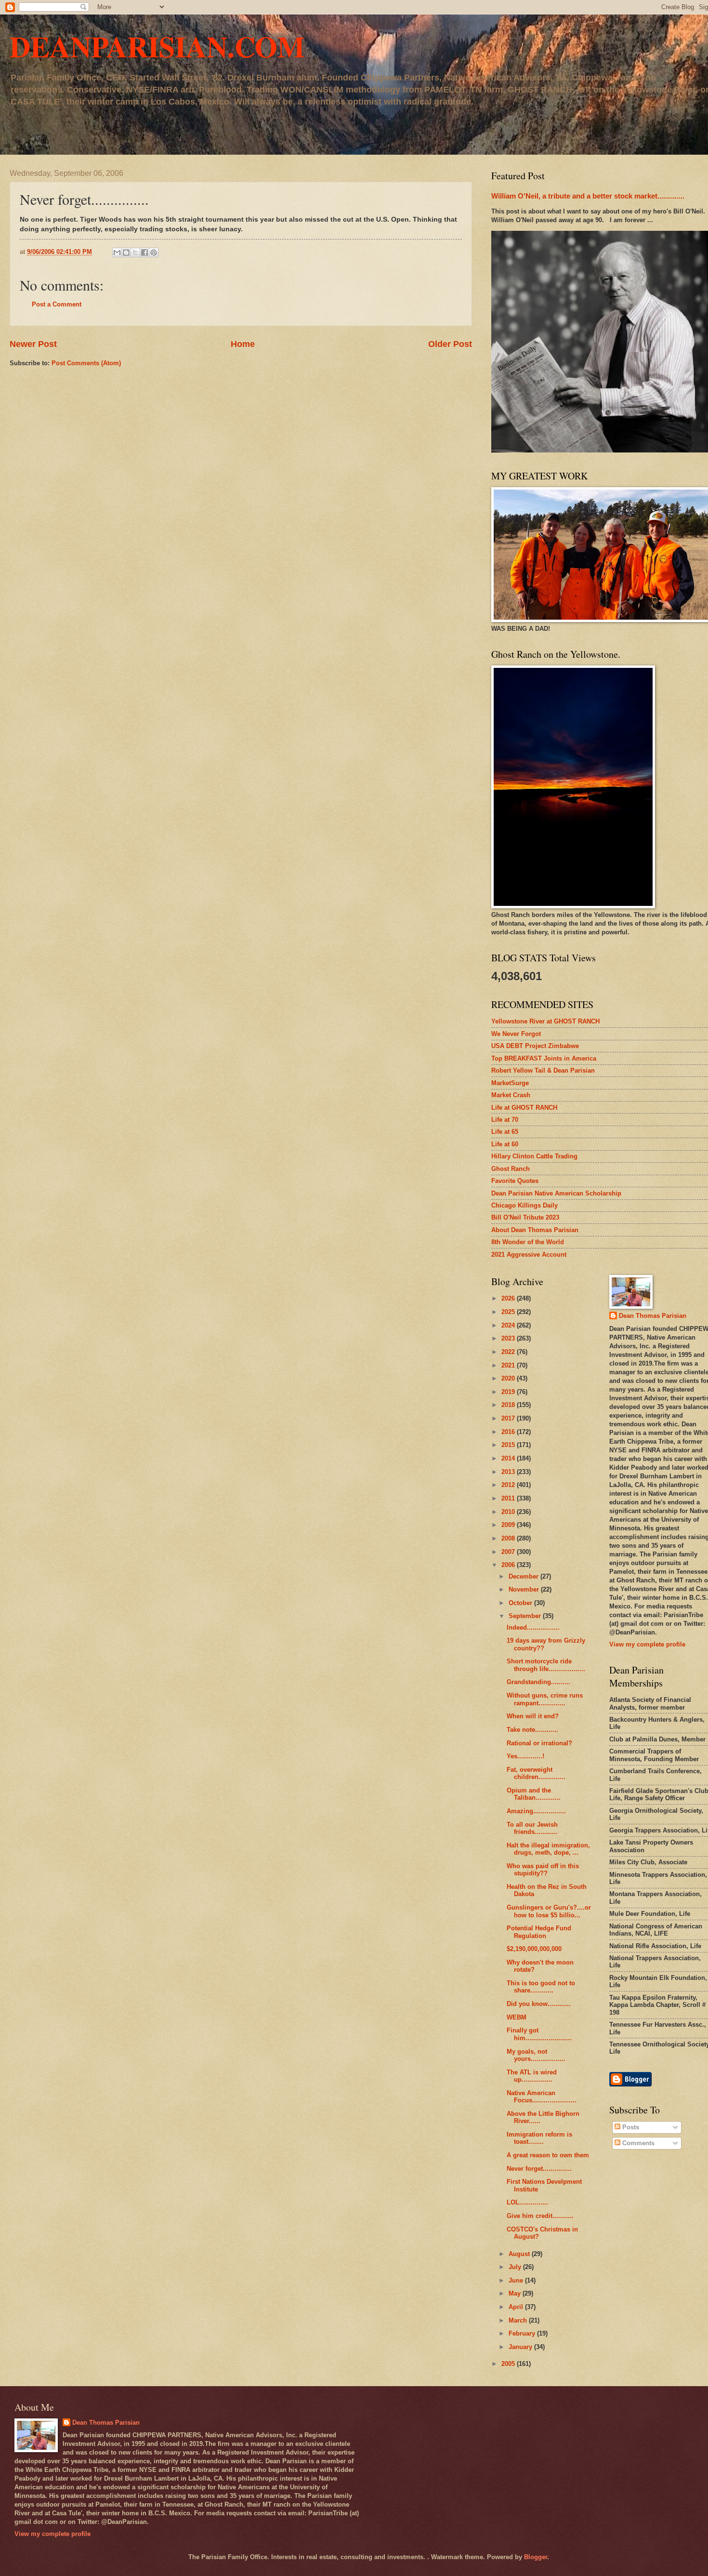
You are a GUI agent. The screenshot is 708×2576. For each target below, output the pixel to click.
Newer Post (33, 344)
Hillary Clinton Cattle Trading (534, 1156)
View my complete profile (647, 1644)
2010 (509, 1512)
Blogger (536, 2557)
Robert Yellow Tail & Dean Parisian (543, 1070)
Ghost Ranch (511, 1169)
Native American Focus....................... (542, 2097)
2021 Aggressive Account (529, 1255)
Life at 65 (505, 1132)
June (517, 2280)
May (516, 2293)
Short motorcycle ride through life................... (546, 1665)
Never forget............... (539, 2169)
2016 (509, 1432)
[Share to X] (135, 252)
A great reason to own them (548, 2155)
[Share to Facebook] (144, 252)
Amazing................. (536, 1811)
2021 (509, 1365)
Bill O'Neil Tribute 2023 (525, 1217)
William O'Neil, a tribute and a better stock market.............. (588, 196)
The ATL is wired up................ (532, 2076)
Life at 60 (505, 1144)
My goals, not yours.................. (536, 2055)
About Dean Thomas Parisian (535, 1230)
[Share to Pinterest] (154, 252)
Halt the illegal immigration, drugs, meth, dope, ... (548, 1849)
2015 (509, 1445)
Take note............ (532, 1730)
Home (243, 344)
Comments (637, 2143)
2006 (509, 1565)
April (517, 2307)
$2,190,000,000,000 (534, 1949)
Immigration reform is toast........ (539, 2138)
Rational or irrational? (539, 1743)
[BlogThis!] (126, 252)
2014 (509, 1458)
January (521, 2347)
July (516, 2267)
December (524, 1576)
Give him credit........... (540, 2216)
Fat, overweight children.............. (536, 1773)
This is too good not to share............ (541, 1987)
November (525, 1589)
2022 (509, 1352)
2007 (509, 1552)
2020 (509, 1378)
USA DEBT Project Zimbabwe (535, 1046)
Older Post (450, 344)
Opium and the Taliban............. (534, 1794)
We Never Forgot (516, 1034)
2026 (509, 1298)
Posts (630, 2127)
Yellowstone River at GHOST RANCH (545, 1021)
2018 (509, 1405)
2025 (509, 1312)
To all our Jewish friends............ (532, 1828)
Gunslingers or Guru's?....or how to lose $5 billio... (549, 1911)
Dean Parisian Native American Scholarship (556, 1193)
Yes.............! (525, 1756)
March (519, 2320)
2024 (509, 1325)
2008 (509, 1538)
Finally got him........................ (539, 2034)
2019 (509, 1392)
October (521, 1603)
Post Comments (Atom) (86, 363)
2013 (509, 1472)
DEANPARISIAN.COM (157, 46)
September (526, 1616)
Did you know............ (539, 2004)
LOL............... (527, 2202)
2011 (509, 1498)
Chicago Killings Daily (524, 1205)
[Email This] (117, 252)
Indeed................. (533, 1627)
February (523, 2333)
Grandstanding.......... (538, 1682)
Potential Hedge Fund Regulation (539, 1932)
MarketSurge (510, 1083)
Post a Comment (57, 304)
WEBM (517, 2017)
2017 (509, 1418)
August (520, 2254)
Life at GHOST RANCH (524, 1108)
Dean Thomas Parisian (653, 1316)
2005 (509, 2364)
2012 (509, 1485)
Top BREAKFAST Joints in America (544, 1058)
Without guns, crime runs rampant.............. (545, 1699)
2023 (509, 1338)
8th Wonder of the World (528, 1242)
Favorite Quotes (515, 1181)
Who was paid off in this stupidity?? (543, 1870)
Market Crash (511, 1095)
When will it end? (533, 1716)
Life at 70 (505, 1120)
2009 (509, 1525)
